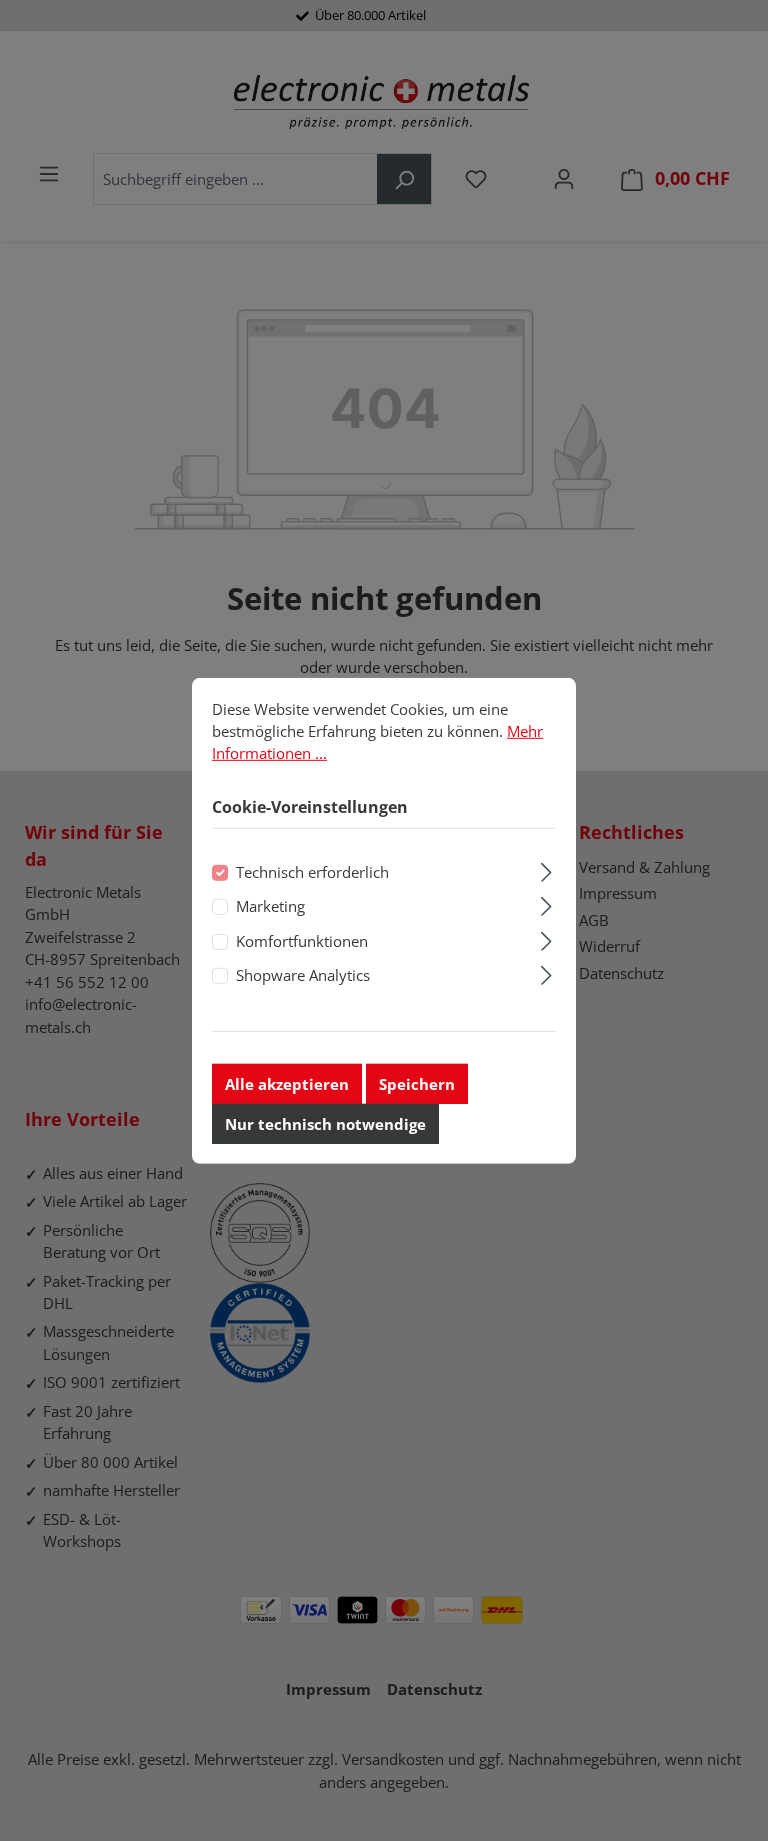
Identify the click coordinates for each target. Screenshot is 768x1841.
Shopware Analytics (303, 975)
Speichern (417, 1084)
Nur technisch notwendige (325, 1124)
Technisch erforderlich (312, 872)
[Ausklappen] (546, 869)
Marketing (270, 906)
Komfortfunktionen (302, 941)
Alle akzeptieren (287, 1084)
